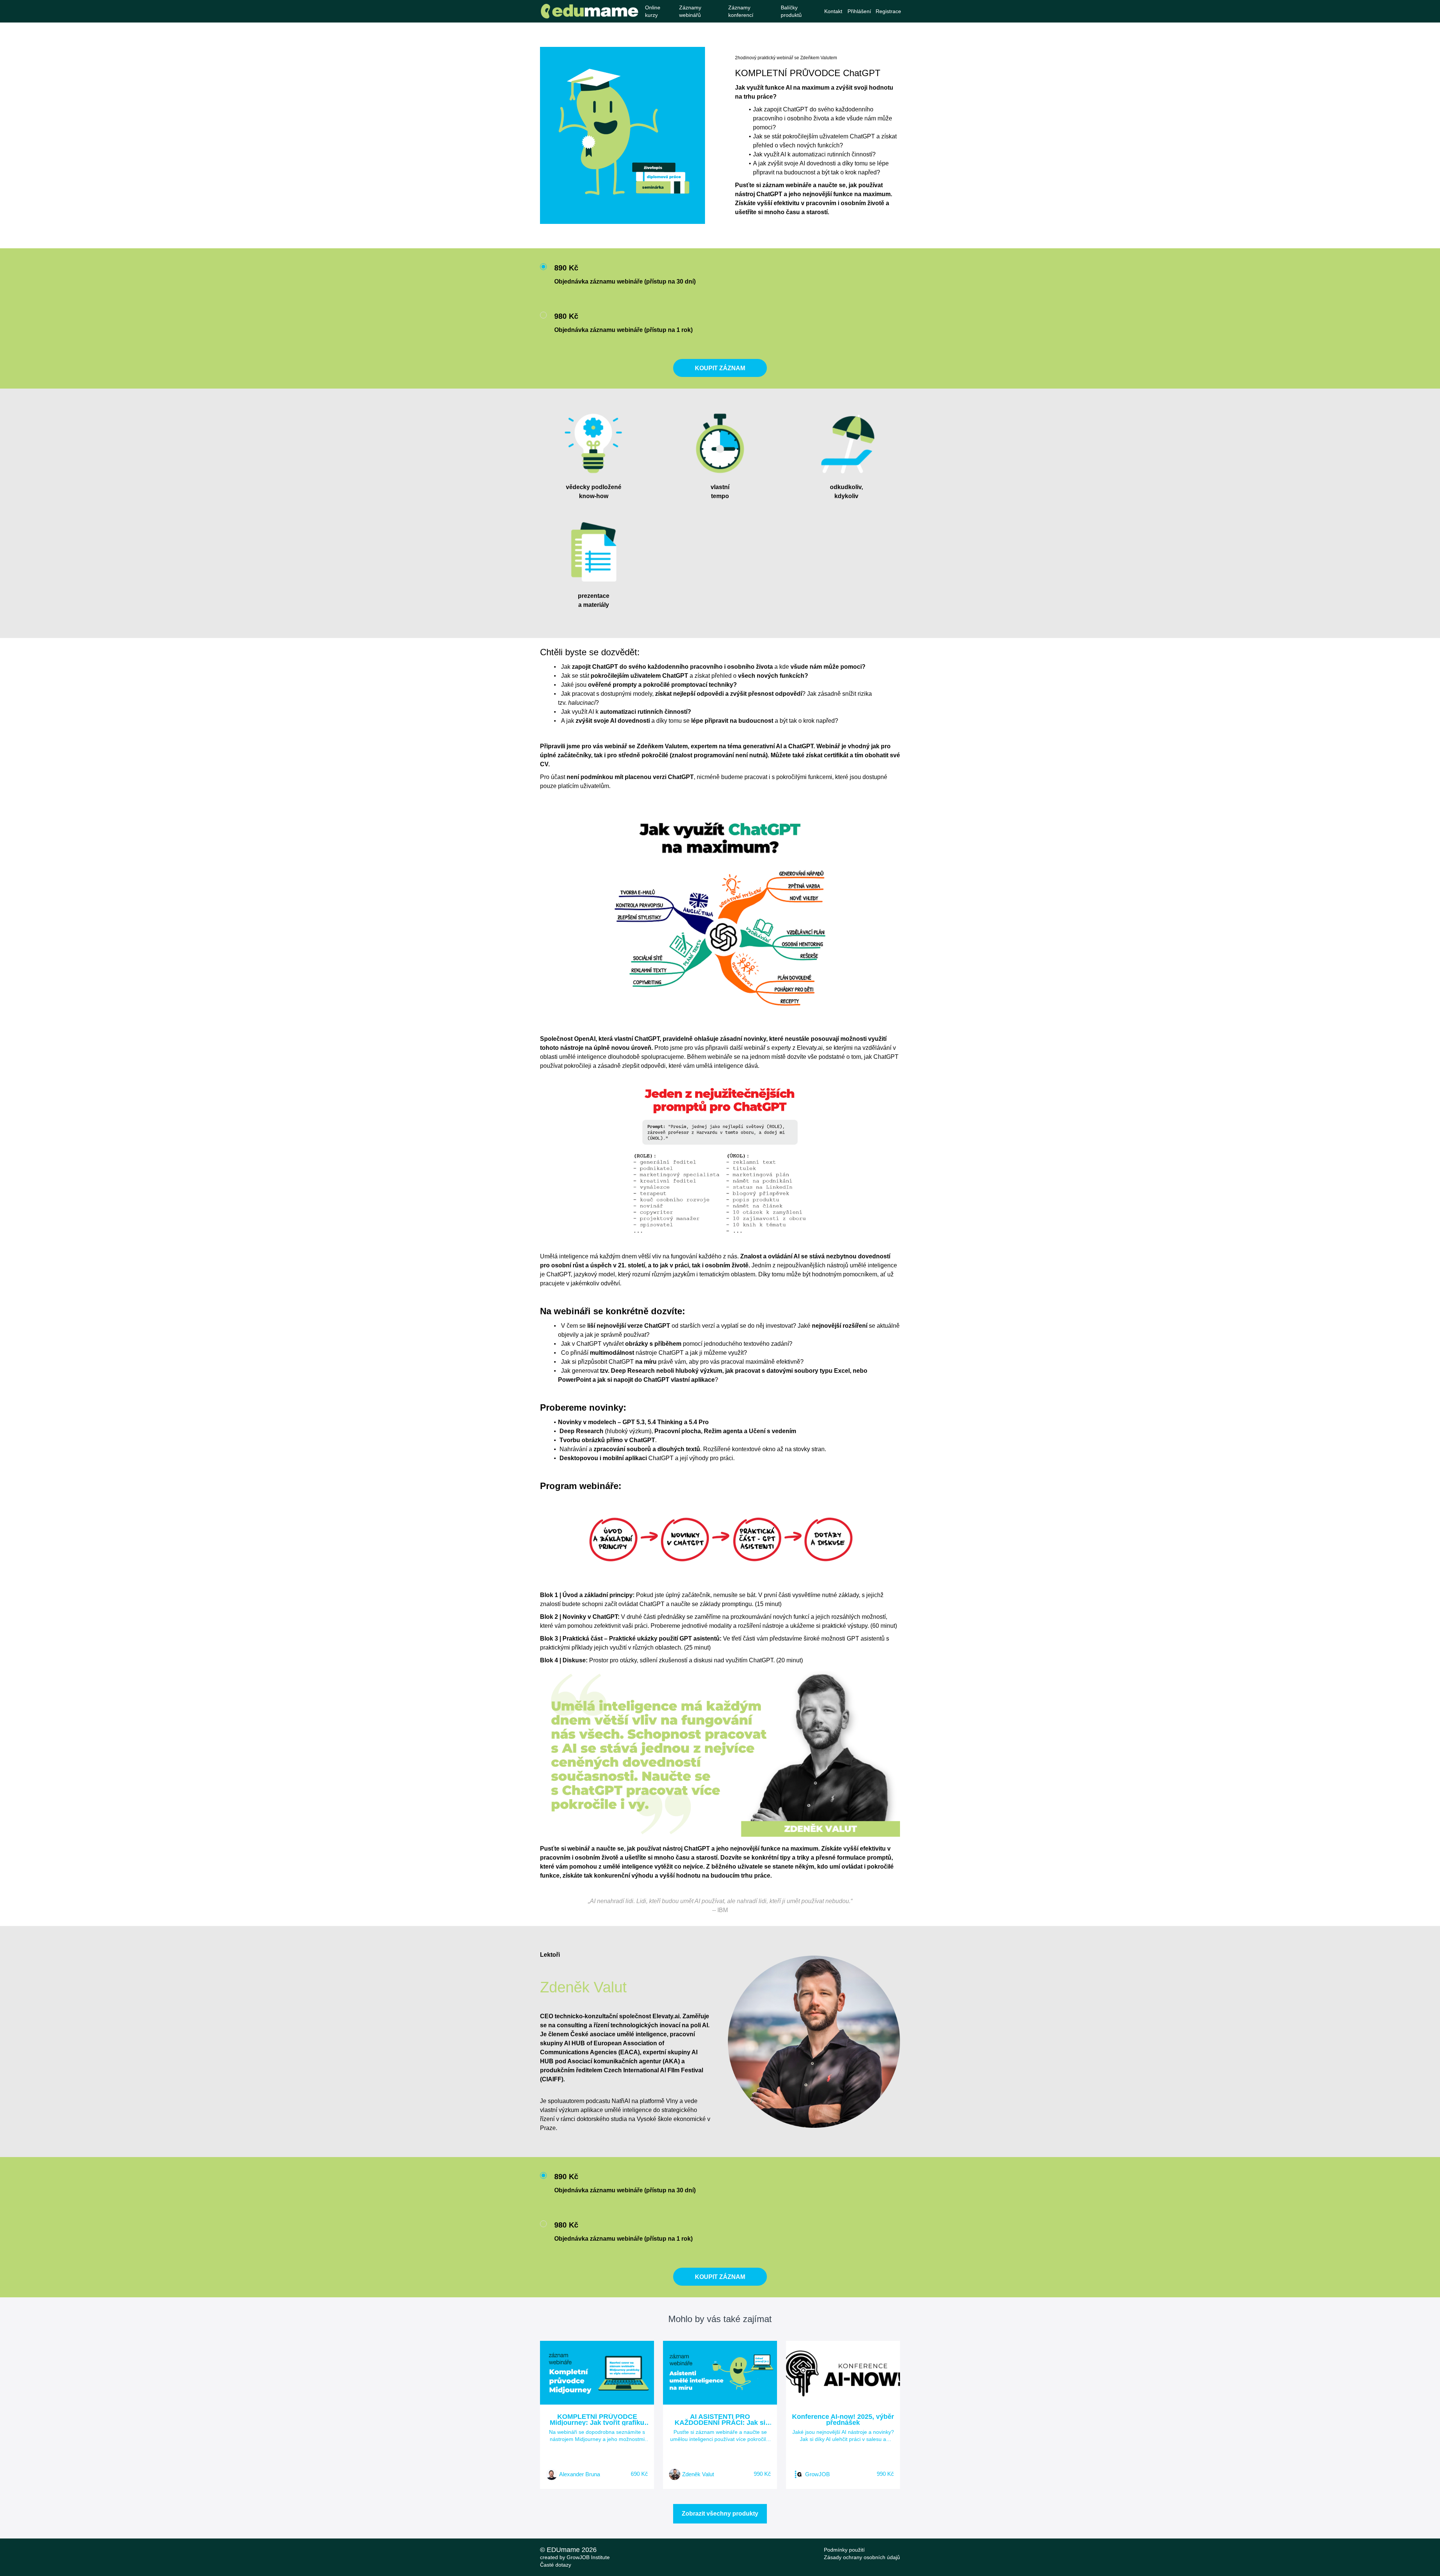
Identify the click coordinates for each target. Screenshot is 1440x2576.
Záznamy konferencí (741, 11)
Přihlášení (859, 11)
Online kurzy (653, 11)
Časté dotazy (556, 2565)
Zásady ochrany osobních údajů (862, 2557)
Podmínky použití (844, 2550)
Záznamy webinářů (690, 11)
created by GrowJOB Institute (575, 2557)
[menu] (770, 11)
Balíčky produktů (791, 11)
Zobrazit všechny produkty (720, 2514)
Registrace (888, 11)
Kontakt (833, 11)
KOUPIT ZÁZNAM (720, 368)
